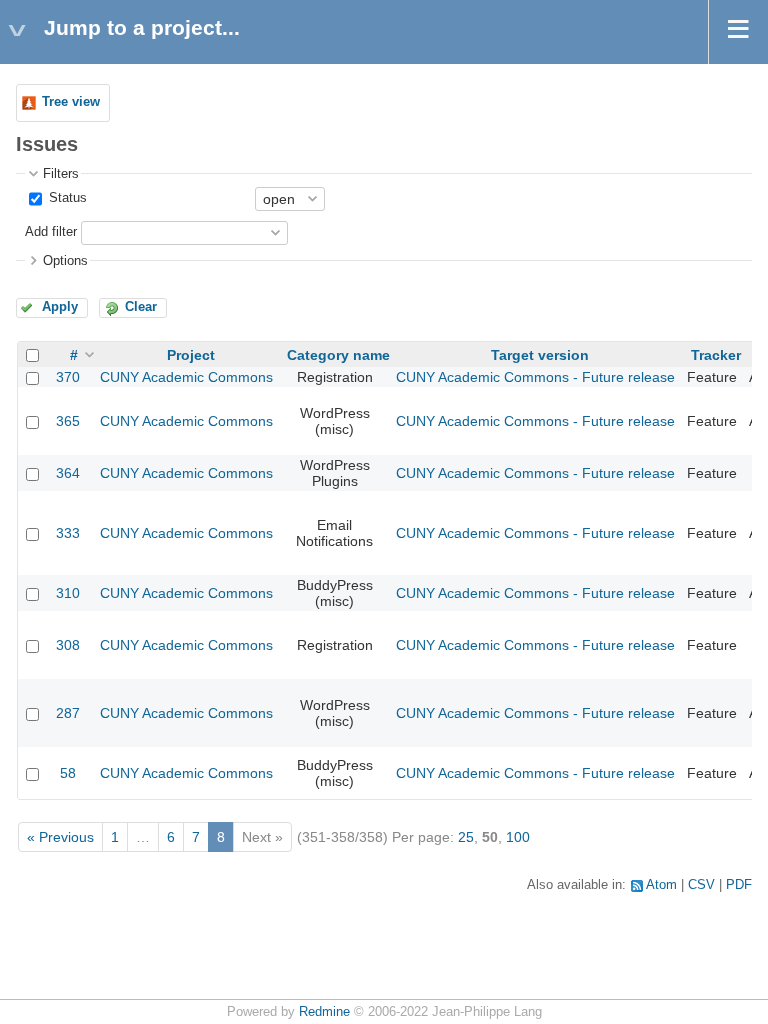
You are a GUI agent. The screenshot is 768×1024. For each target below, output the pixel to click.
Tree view (71, 102)
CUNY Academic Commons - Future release (535, 377)
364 (68, 473)
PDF (739, 885)
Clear (141, 307)
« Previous (60, 837)
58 (68, 773)
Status (66, 198)
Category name (338, 355)
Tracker (716, 355)
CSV (701, 885)
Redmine (324, 1012)
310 (68, 593)
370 (68, 377)
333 (68, 533)
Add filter (51, 232)
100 (518, 837)
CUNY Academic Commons (186, 377)
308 (68, 645)
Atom (661, 885)
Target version (540, 355)
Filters (61, 174)
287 (68, 713)
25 (466, 837)
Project (191, 355)
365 (68, 421)
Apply (60, 307)
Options (65, 261)
